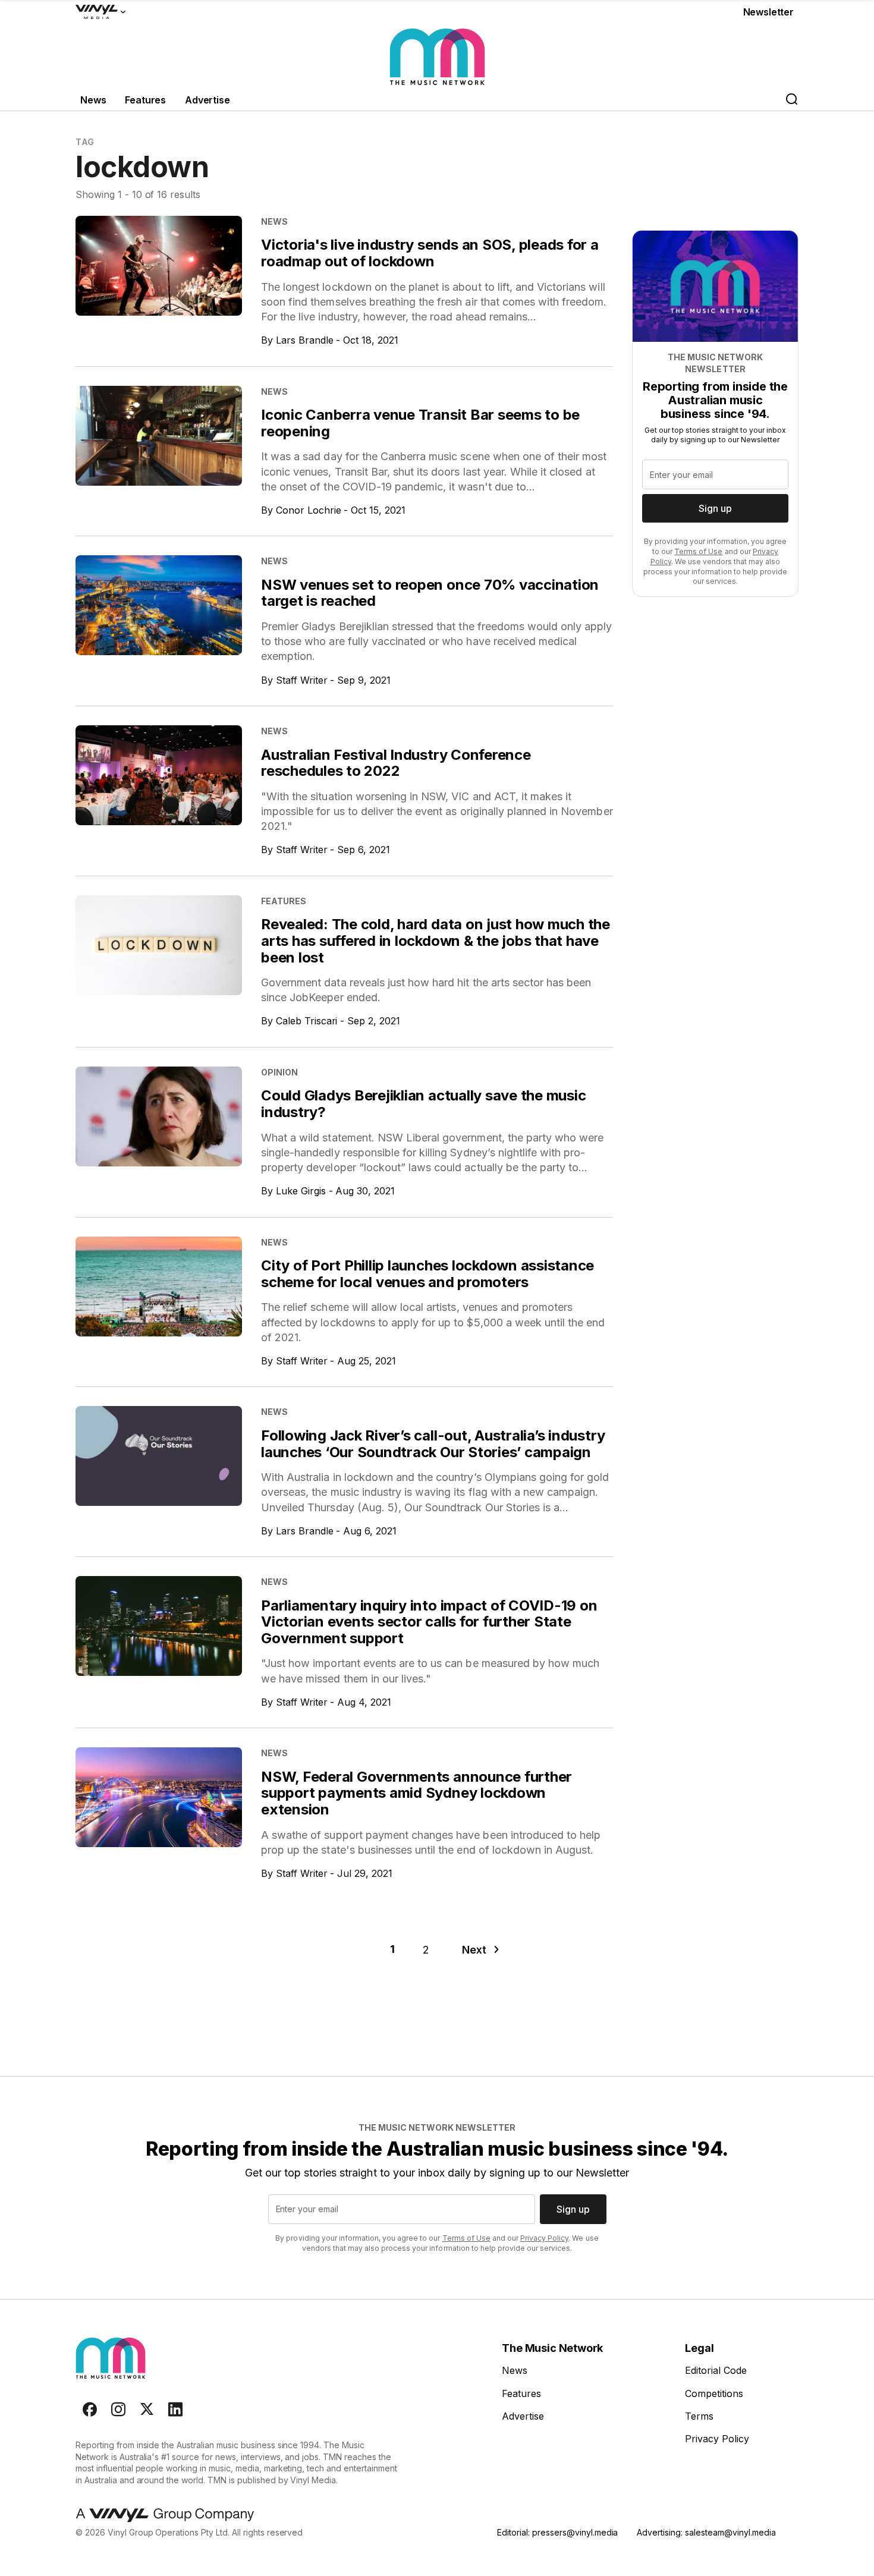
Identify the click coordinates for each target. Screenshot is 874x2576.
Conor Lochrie (309, 510)
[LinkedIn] (175, 2410)
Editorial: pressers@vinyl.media (557, 2532)
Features (145, 100)
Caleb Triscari (307, 1021)
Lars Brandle (305, 340)
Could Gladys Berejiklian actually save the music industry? (423, 1104)
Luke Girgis (301, 1191)
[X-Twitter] (147, 2410)
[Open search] (791, 100)
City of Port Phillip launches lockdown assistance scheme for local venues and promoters (427, 1274)
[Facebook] (90, 2410)
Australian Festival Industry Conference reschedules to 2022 (396, 763)
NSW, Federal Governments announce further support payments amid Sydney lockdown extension (416, 1793)
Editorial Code (716, 2370)
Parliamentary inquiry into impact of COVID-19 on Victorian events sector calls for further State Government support (429, 1622)
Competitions (714, 2393)
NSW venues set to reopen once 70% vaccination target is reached (430, 593)
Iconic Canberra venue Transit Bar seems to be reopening (420, 423)
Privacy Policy (544, 2238)
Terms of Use (698, 551)
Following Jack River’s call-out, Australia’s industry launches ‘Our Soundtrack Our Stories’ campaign (433, 1444)
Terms (699, 2416)
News (93, 100)
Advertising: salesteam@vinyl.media (706, 2532)
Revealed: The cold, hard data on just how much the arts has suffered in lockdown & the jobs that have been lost (436, 941)
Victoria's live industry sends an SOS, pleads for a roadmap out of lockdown (430, 253)
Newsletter (768, 12)
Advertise (208, 100)
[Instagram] (118, 2410)
